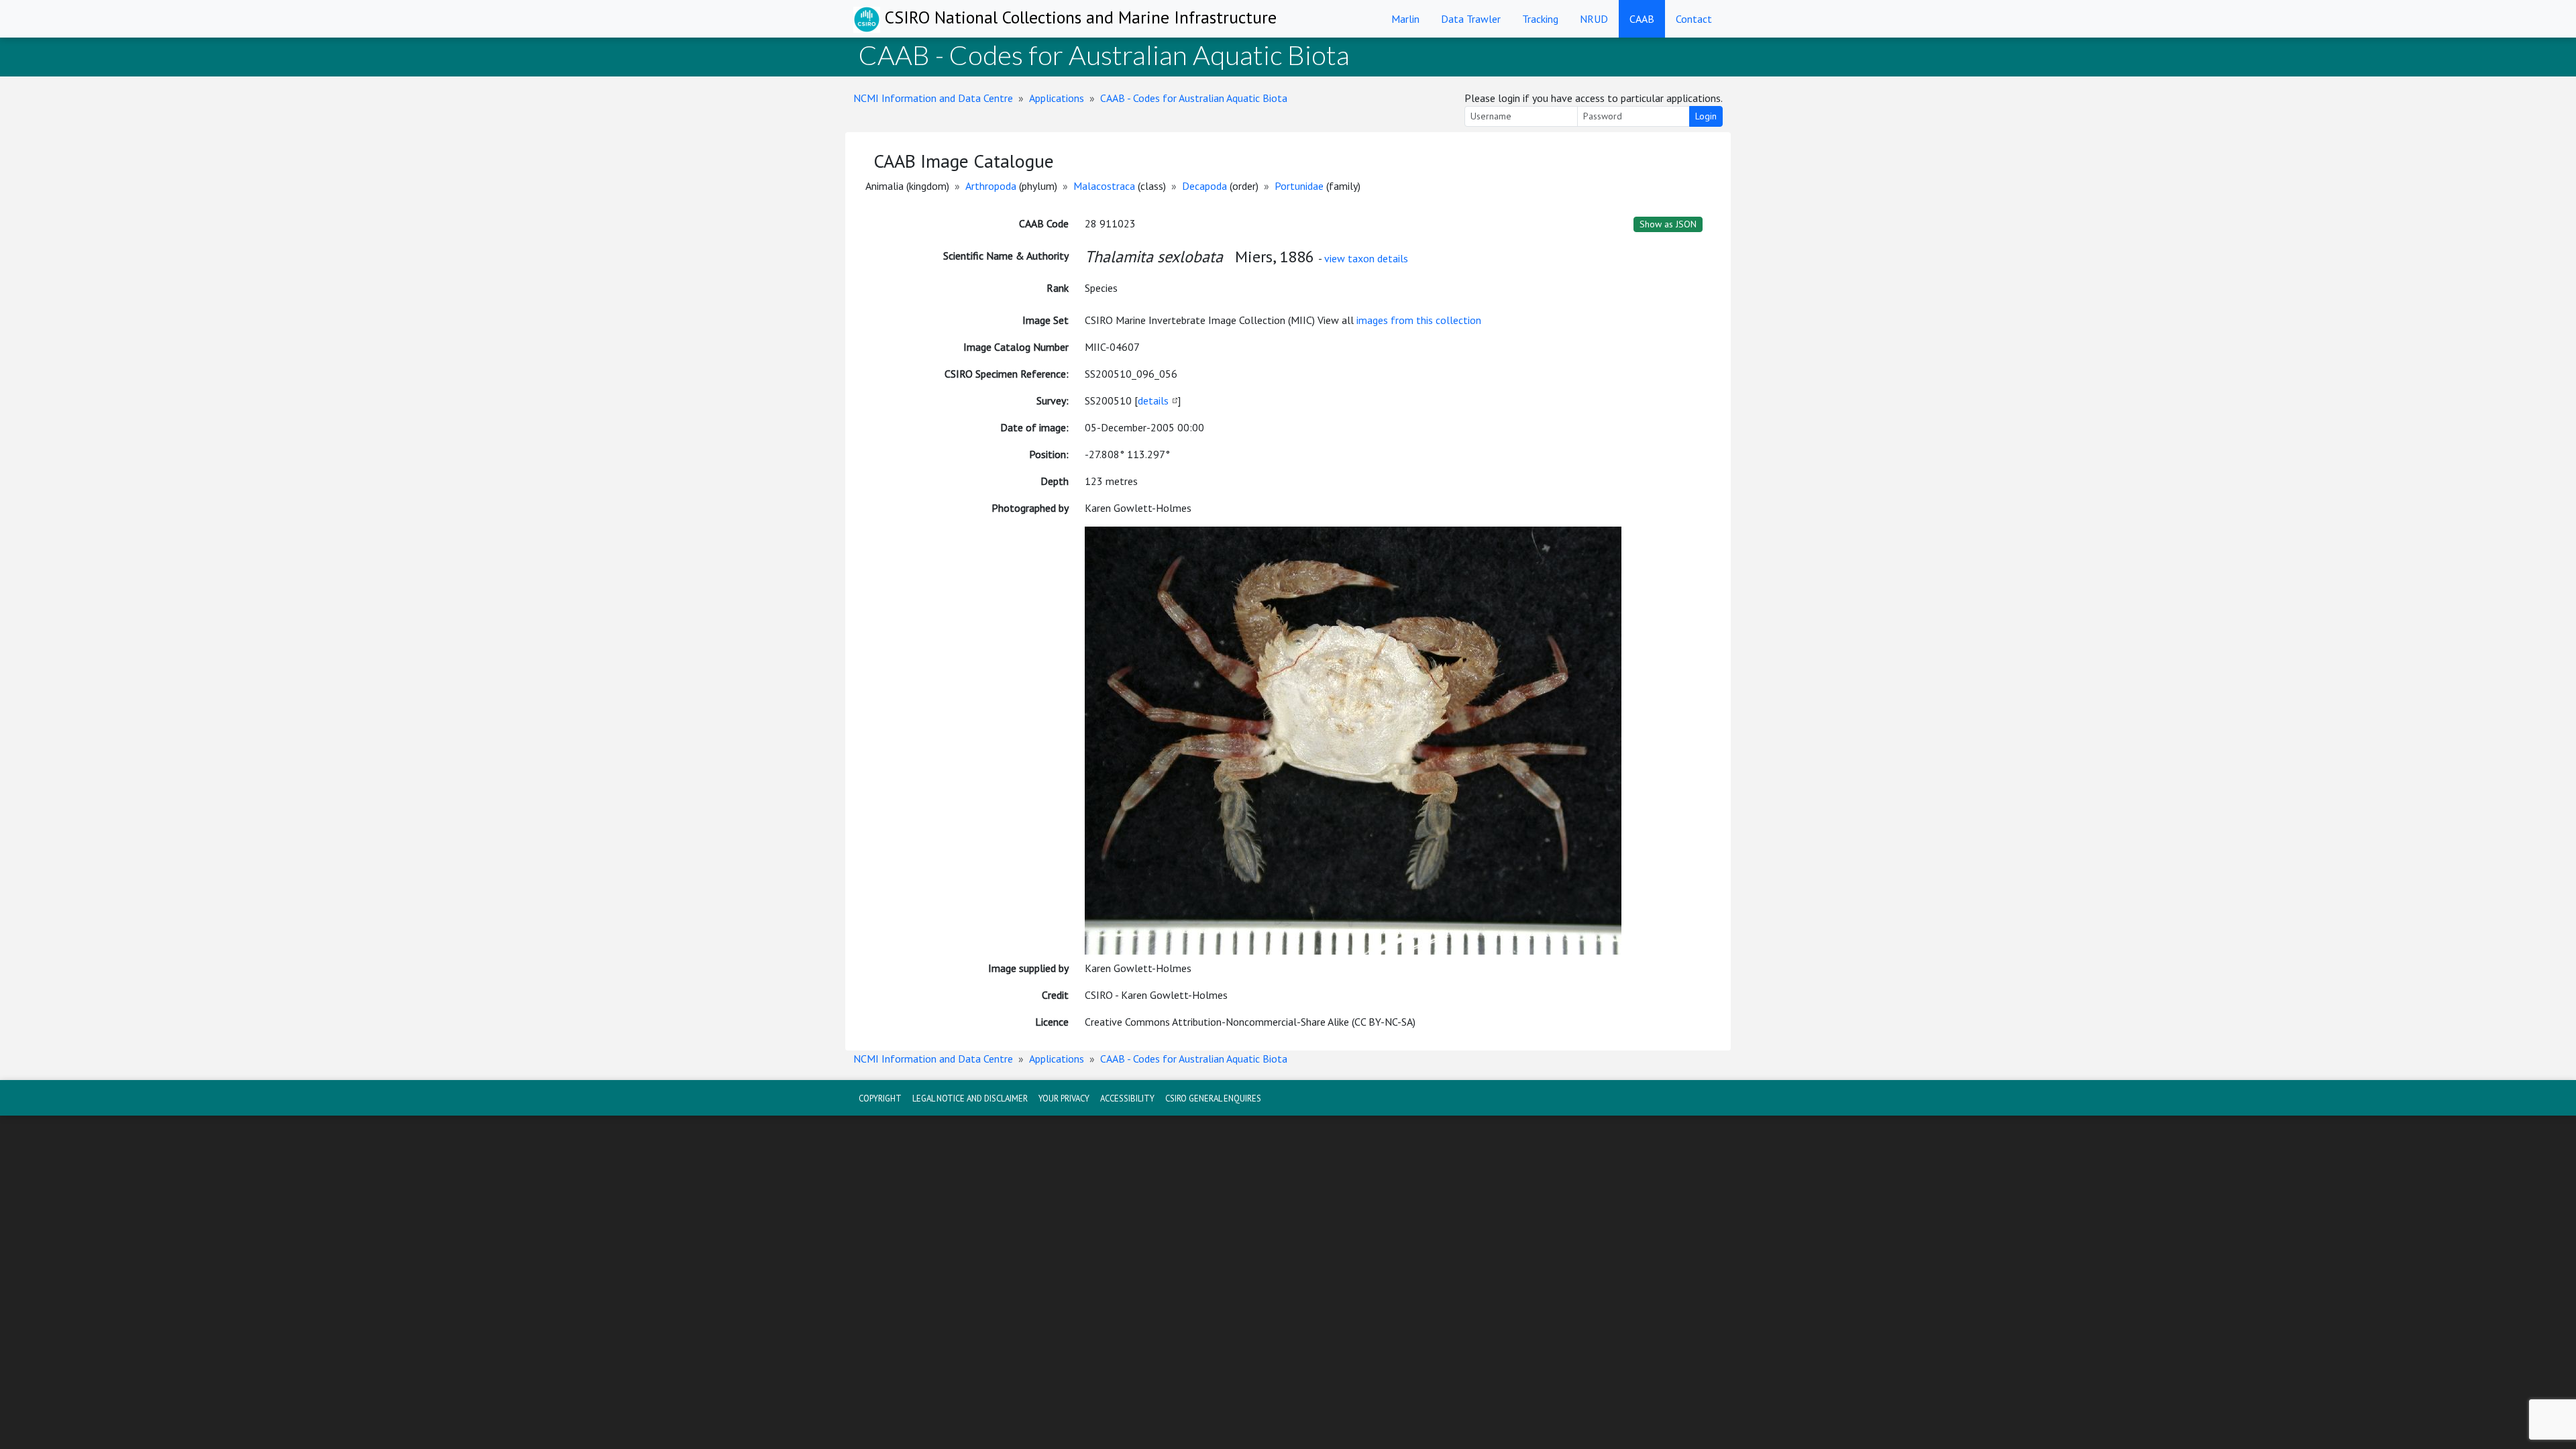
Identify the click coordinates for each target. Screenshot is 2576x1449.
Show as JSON (1668, 224)
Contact (1694, 19)
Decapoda (1204, 186)
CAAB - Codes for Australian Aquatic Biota (1194, 98)
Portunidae (1299, 186)
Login (1706, 116)
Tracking (1540, 19)
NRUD (1594, 19)
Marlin (1405, 19)
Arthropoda (991, 186)
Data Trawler (1471, 19)
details (1153, 400)
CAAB (1642, 19)
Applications (1057, 98)
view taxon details (1366, 258)
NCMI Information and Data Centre (933, 98)
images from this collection (1419, 320)
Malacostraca (1104, 186)
